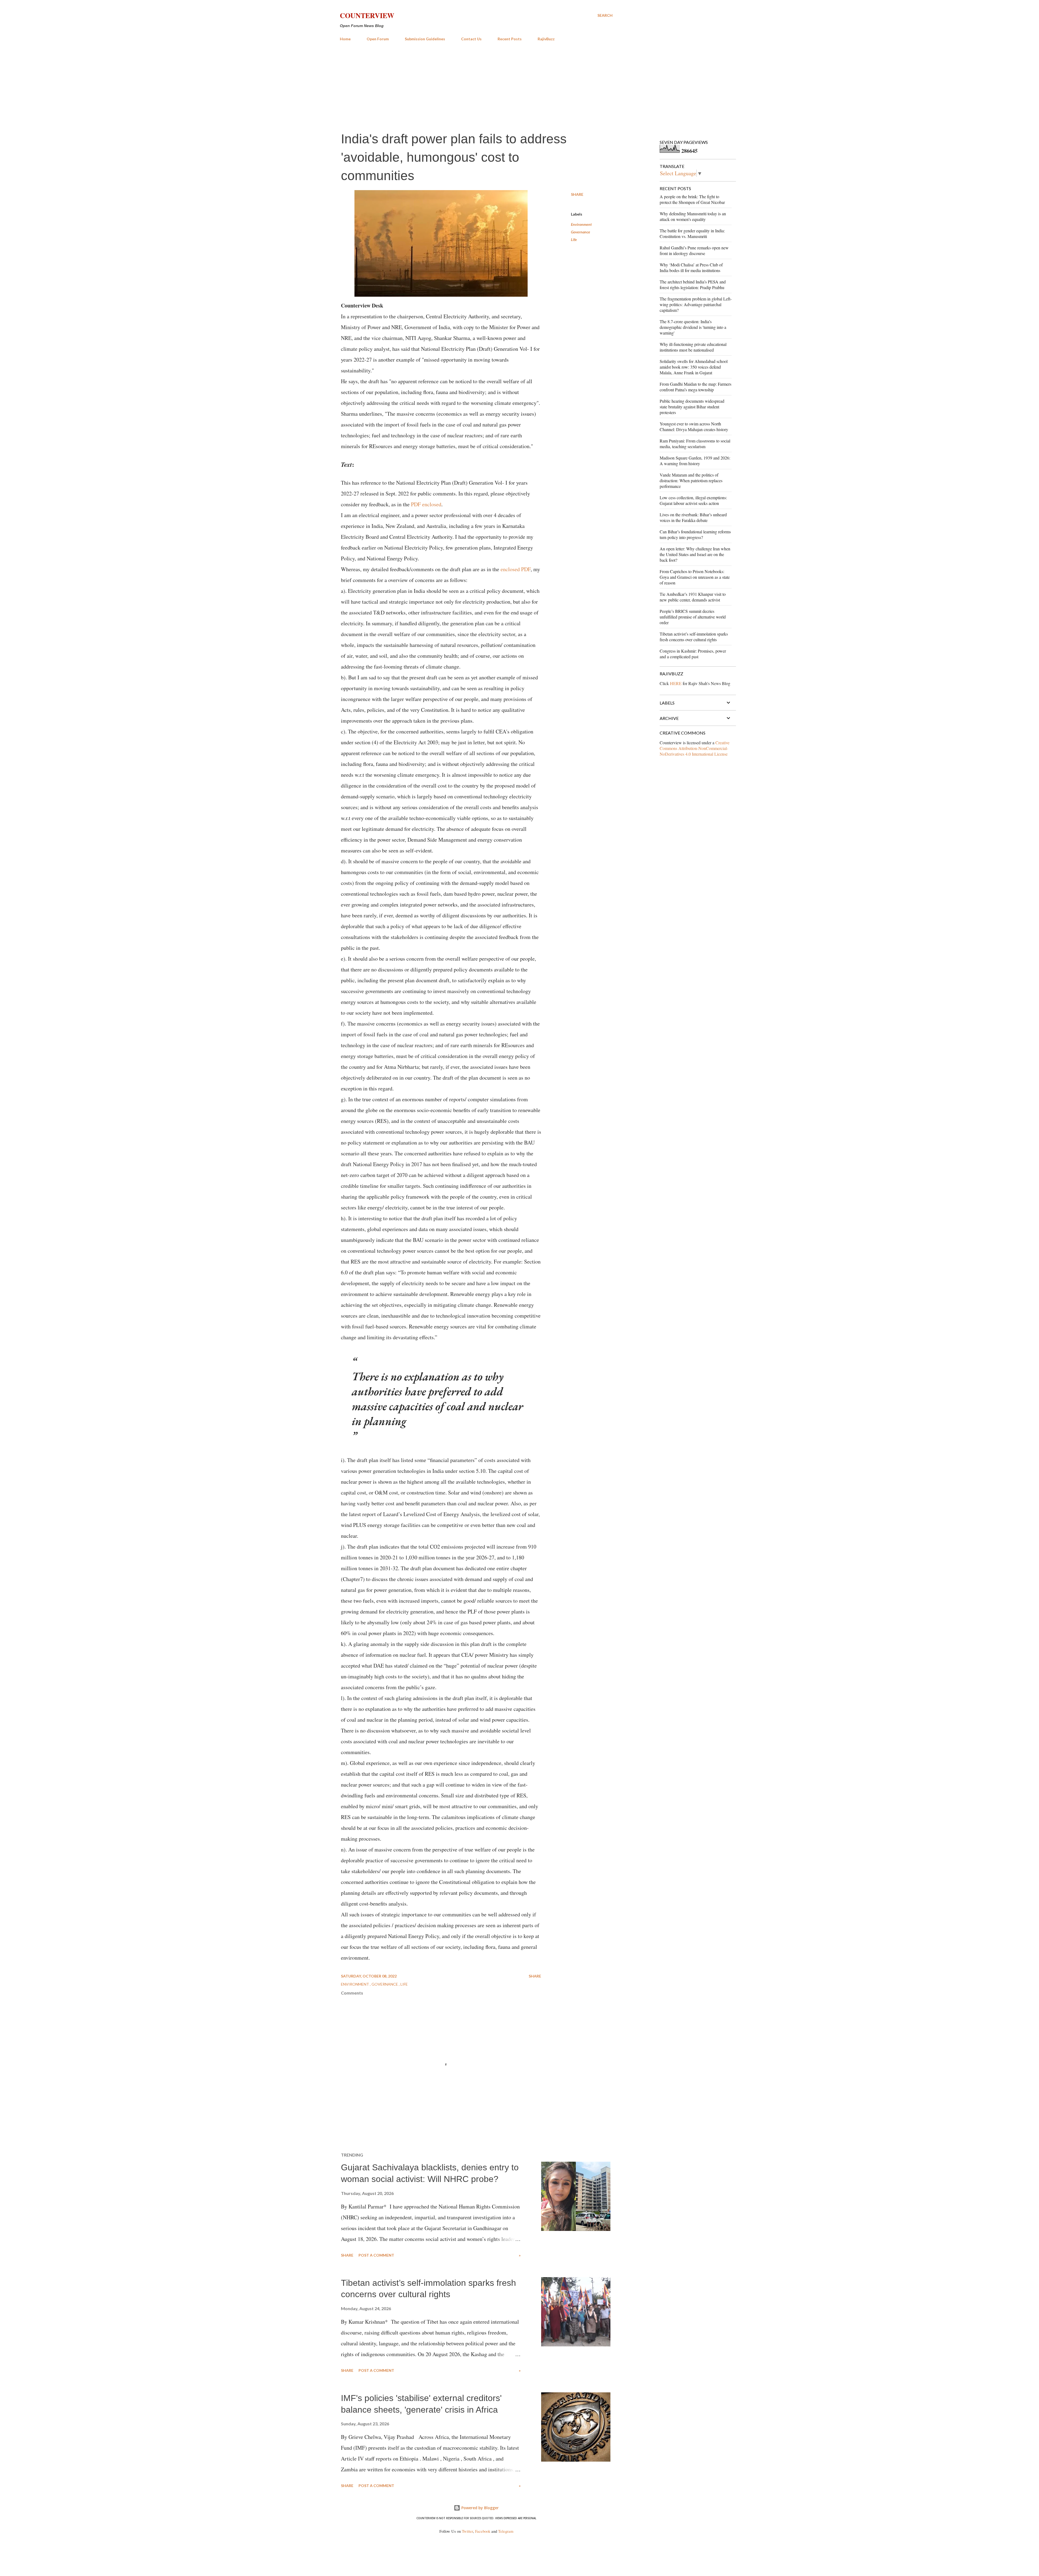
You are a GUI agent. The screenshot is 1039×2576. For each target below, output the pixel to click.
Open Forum (378, 39)
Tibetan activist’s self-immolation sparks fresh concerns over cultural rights (694, 637)
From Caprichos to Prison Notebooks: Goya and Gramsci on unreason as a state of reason (695, 577)
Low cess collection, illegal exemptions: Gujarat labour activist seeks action (693, 500)
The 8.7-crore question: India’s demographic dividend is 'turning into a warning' (693, 327)
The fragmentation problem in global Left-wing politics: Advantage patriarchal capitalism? (696, 304)
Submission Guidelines (425, 39)
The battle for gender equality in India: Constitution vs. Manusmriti (692, 233)
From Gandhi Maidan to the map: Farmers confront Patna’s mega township (696, 387)
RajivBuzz (546, 39)
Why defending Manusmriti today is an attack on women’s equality (693, 216)
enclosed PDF (516, 569)
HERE (676, 683)
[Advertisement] (476, 86)
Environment (581, 224)
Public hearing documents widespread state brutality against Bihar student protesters (692, 407)
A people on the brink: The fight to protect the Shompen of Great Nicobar (692, 199)
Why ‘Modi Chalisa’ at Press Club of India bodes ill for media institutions (691, 267)
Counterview (367, 15)
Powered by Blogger (479, 2508)
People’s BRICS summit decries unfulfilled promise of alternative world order (693, 617)
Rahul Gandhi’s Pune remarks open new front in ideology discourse (694, 250)
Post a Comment (376, 2255)
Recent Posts (510, 39)
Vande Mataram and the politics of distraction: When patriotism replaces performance (691, 480)
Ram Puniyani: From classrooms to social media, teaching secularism (695, 444)
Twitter (467, 2531)
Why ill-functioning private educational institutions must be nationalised (693, 347)
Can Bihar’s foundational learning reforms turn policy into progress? (695, 534)
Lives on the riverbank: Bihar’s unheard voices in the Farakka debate (693, 517)
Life (574, 239)
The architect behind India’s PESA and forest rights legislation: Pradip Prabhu (693, 285)
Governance (581, 232)
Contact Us (471, 39)
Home (345, 39)
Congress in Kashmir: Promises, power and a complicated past (693, 654)
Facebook (483, 2531)
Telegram (506, 2531)
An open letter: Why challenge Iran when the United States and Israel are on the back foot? (695, 554)
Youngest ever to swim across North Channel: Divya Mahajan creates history (694, 426)
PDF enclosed (426, 504)
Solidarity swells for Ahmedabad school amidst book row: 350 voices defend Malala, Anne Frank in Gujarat (694, 367)
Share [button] (577, 194)
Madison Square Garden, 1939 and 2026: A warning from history (695, 461)
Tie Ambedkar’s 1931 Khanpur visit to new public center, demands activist (693, 597)
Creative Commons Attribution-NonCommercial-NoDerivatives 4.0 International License (695, 748)
